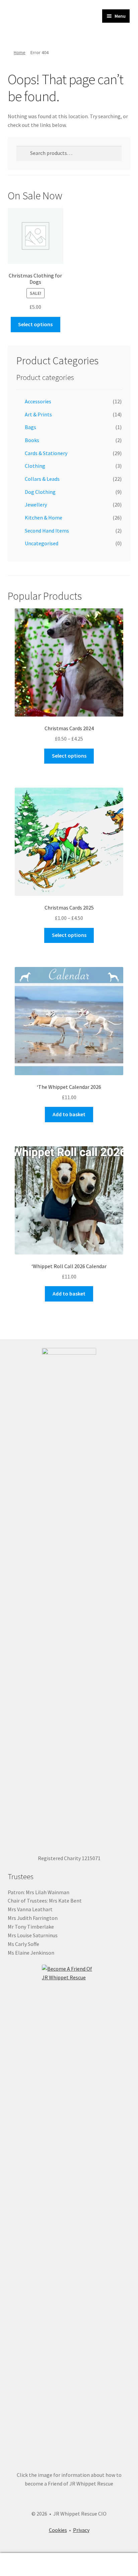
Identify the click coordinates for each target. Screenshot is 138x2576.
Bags (30, 427)
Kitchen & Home (44, 518)
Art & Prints (38, 414)
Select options (35, 324)
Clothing (35, 466)
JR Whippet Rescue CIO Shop (44, 22)
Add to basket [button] (69, 1114)
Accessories (38, 401)
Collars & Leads (42, 479)
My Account (23, 2565)
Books (32, 440)
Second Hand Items (47, 531)
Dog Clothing (40, 492)
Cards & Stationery (46, 453)
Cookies (58, 2530)
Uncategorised (42, 543)
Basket (106, 2559)
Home (20, 52)
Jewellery (36, 505)
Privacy (81, 2530)
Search (69, 2565)
